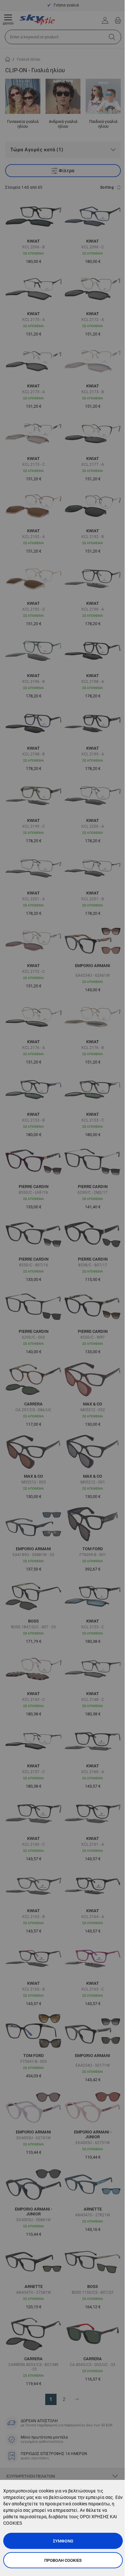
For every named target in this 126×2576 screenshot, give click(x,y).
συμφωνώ (63, 2541)
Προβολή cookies (63, 2560)
